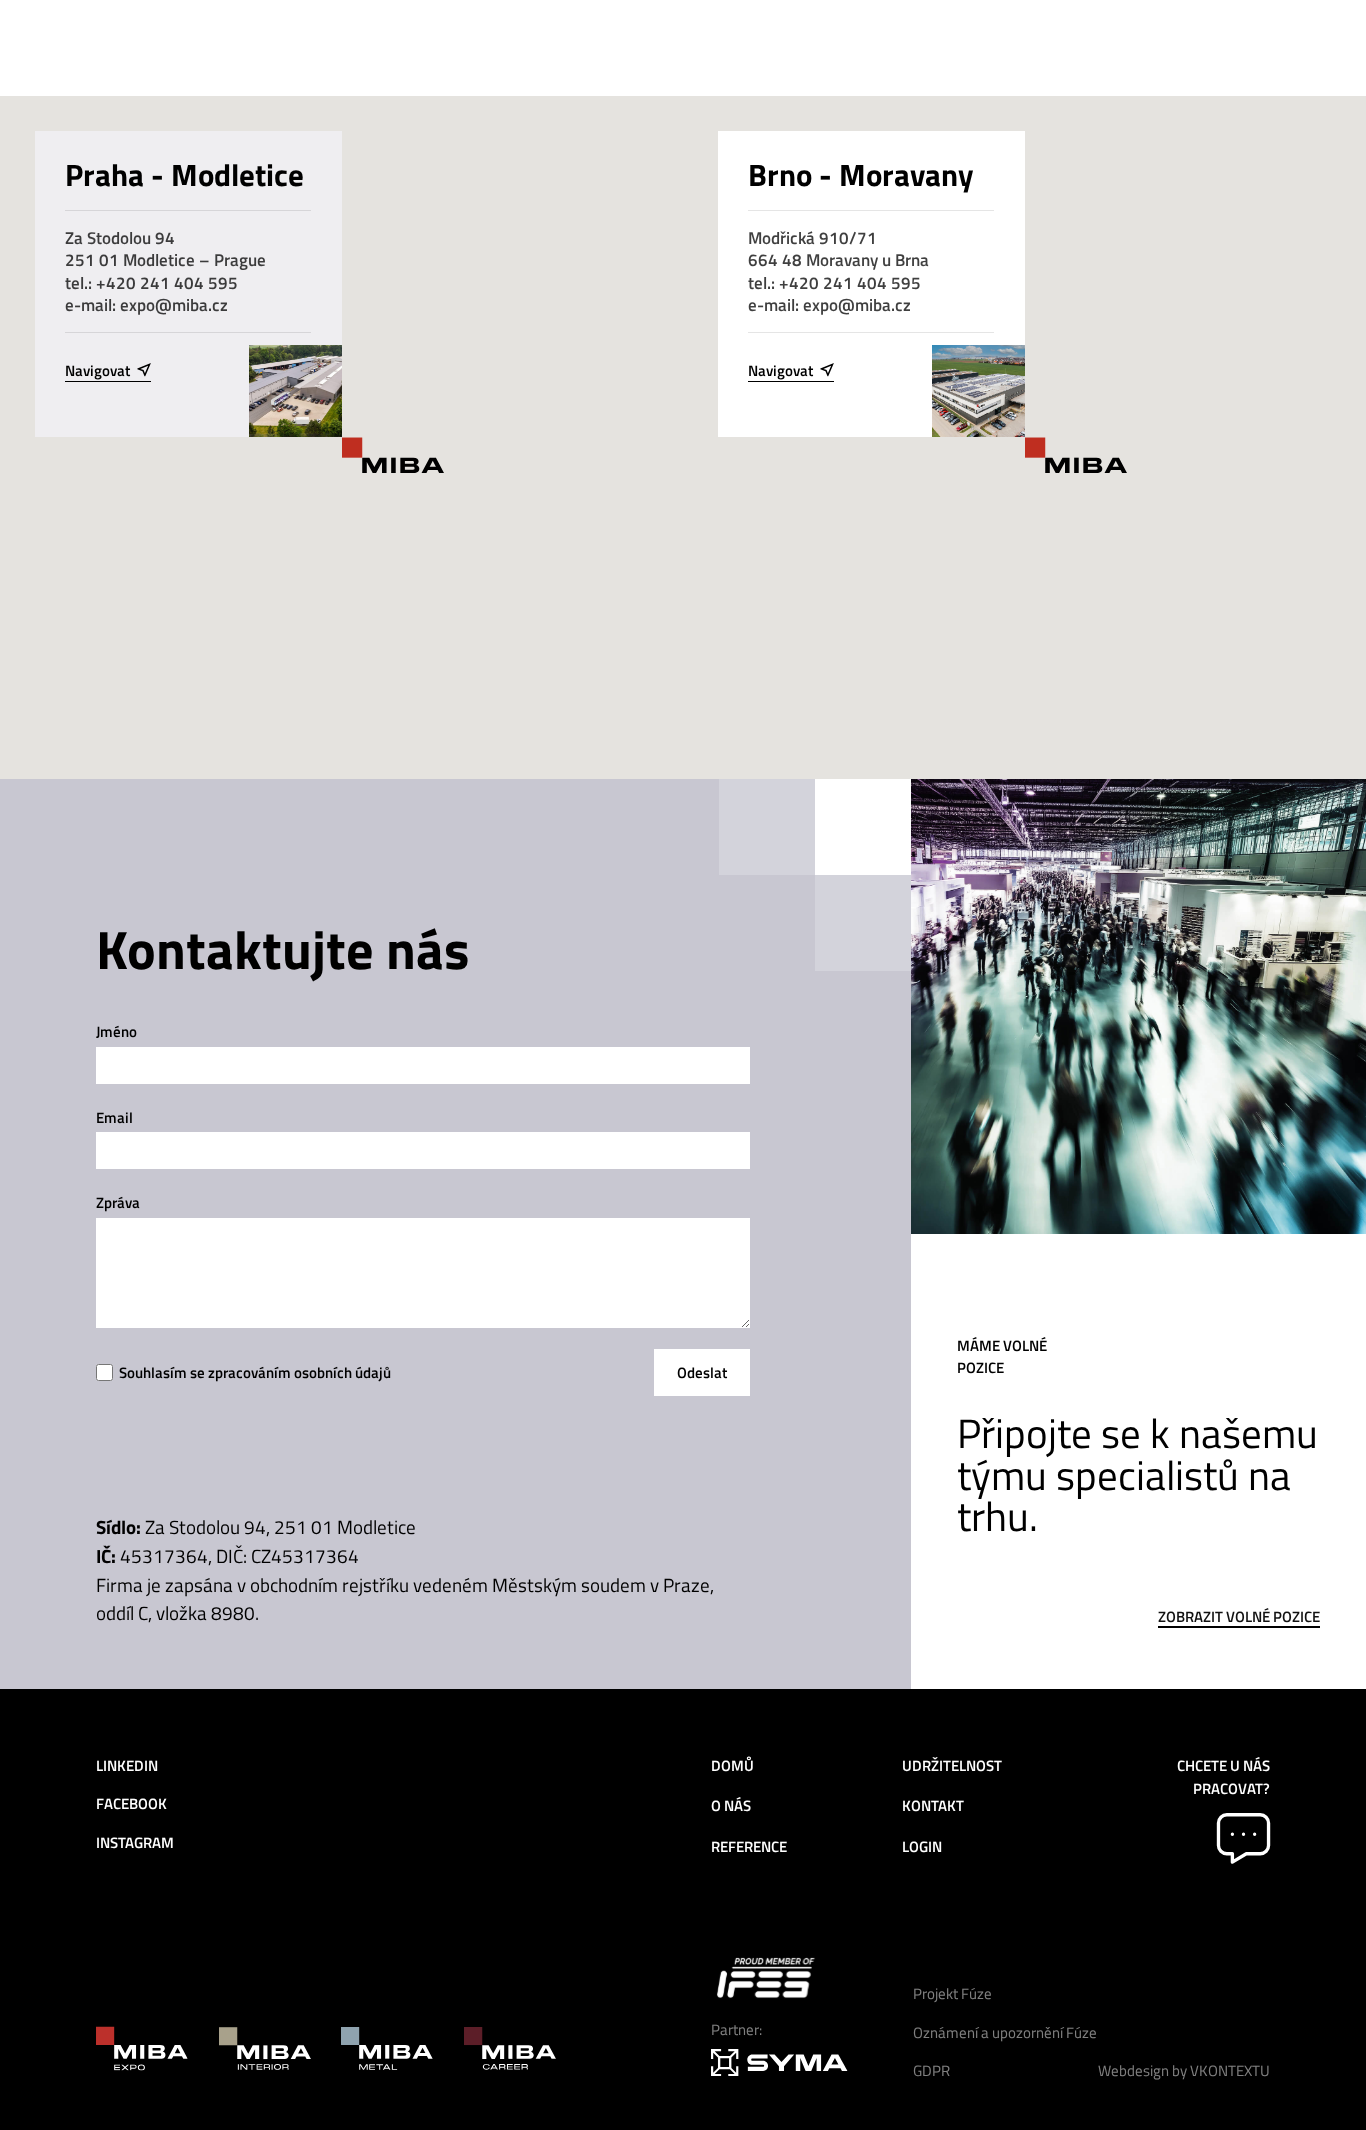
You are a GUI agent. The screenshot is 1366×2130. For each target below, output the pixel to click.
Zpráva (118, 1202)
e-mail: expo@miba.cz (146, 304)
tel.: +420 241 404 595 (151, 282)
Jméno (116, 1031)
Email (114, 1117)
